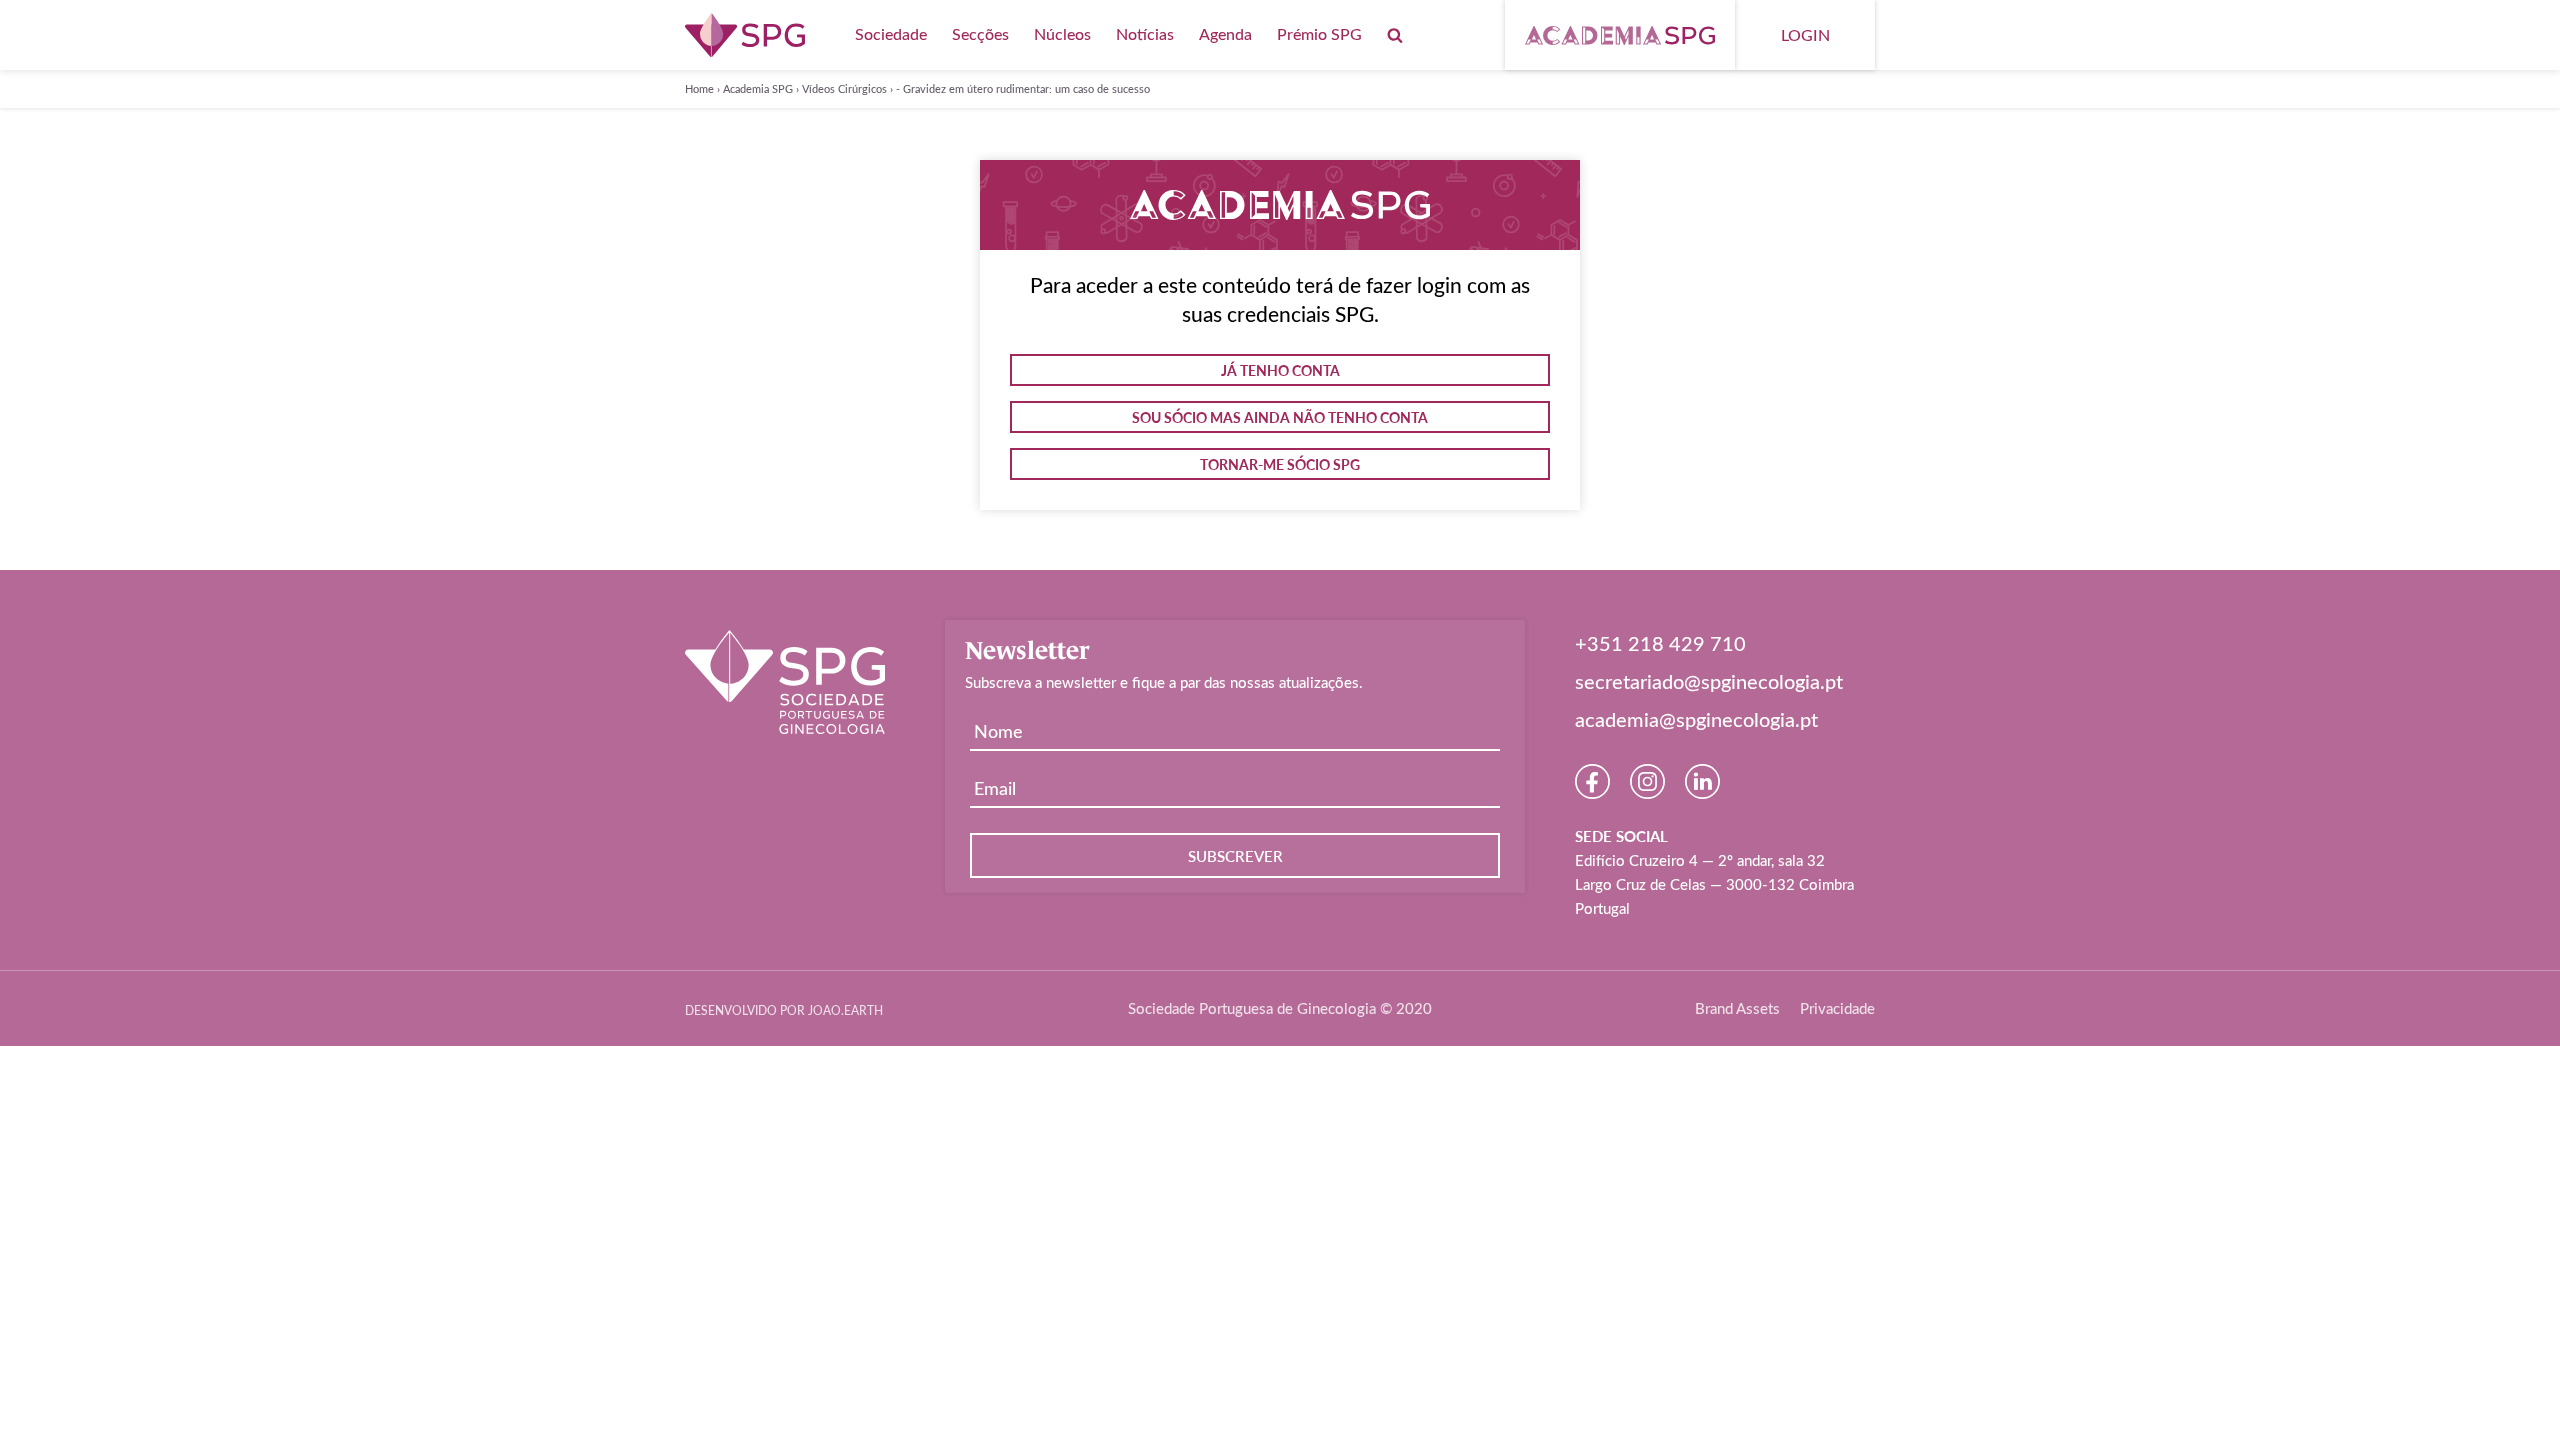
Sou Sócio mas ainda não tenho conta (1280, 417)
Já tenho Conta (1280, 370)
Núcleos (1062, 33)
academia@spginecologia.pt (1696, 719)
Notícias (1145, 33)
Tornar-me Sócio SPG (1280, 464)
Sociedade (891, 33)
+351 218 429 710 (1660, 643)
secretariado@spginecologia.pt (1709, 681)
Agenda (1225, 33)
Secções (980, 33)
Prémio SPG (1319, 33)
